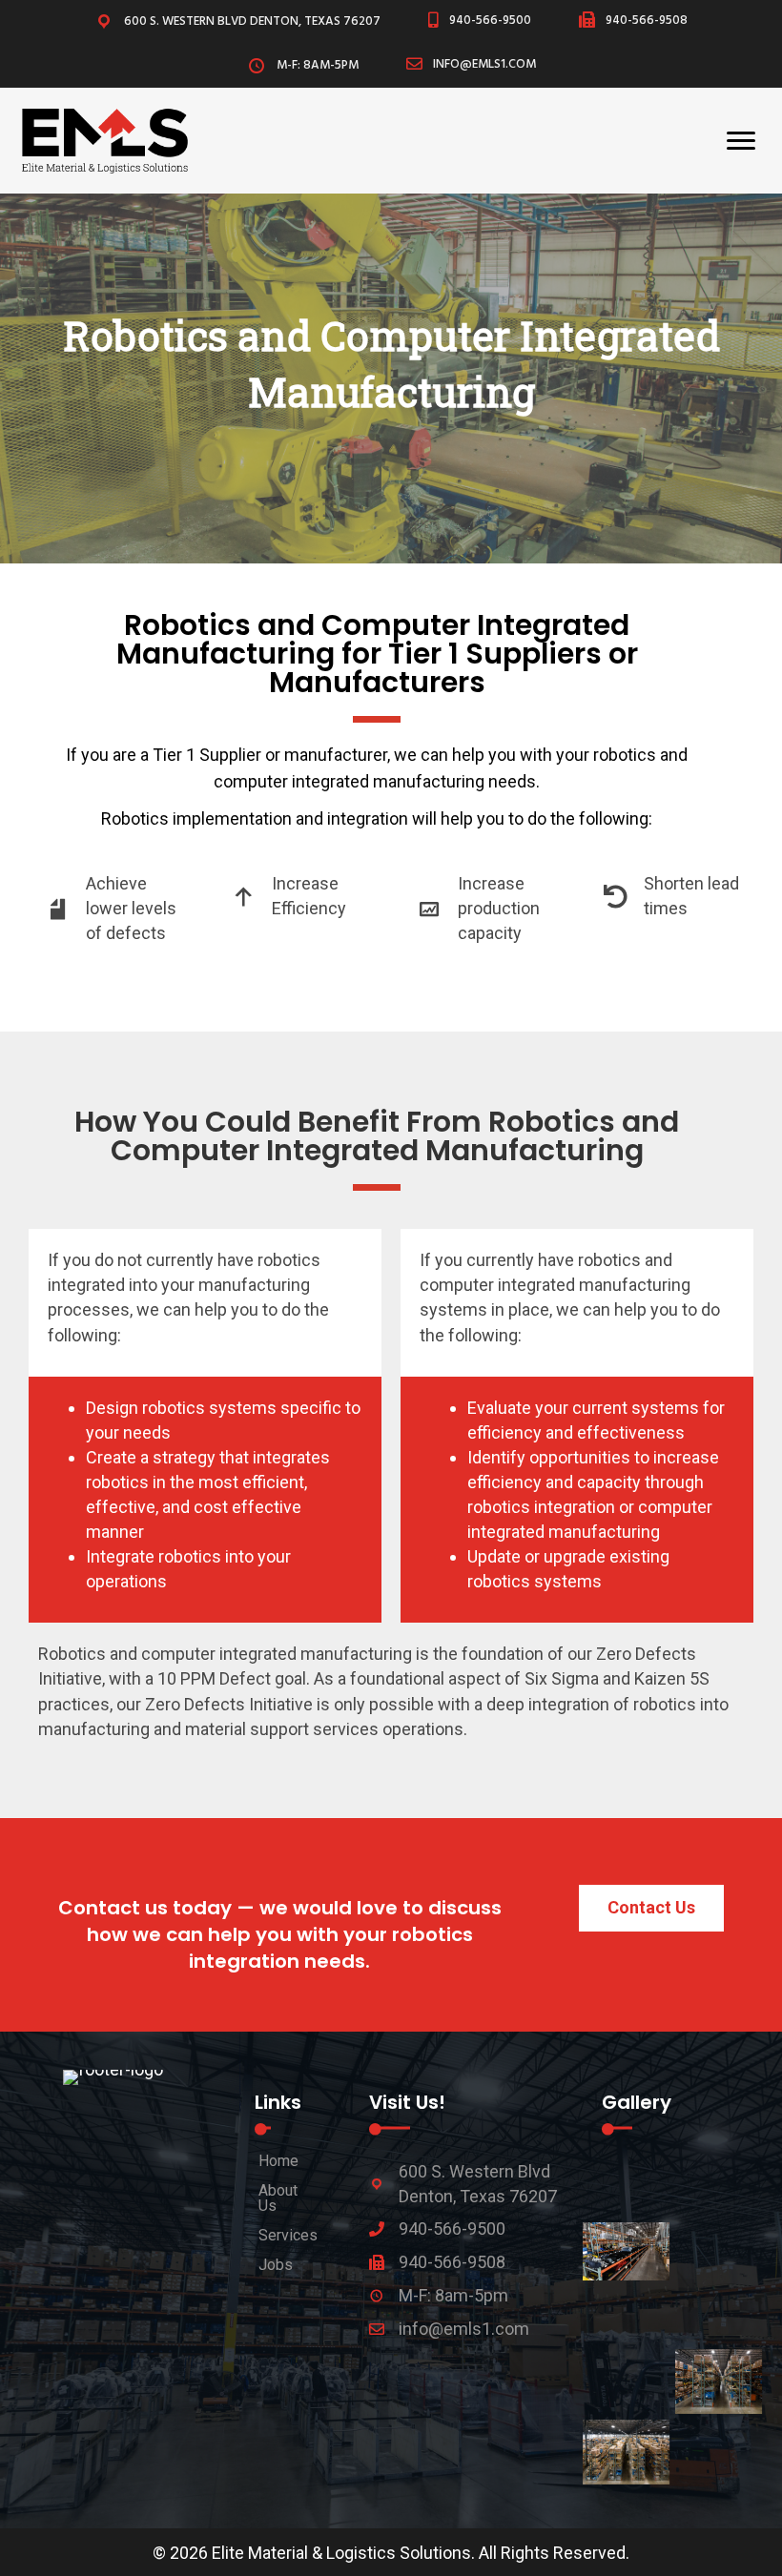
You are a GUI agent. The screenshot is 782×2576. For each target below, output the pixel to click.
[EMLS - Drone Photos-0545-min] (719, 2382)
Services (288, 2235)
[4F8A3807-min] (626, 2315)
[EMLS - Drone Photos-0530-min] (626, 2375)
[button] (651, 1908)
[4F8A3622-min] (626, 2251)
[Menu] (741, 141)
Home (278, 2160)
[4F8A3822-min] (719, 2315)
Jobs (276, 2264)
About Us (278, 2198)
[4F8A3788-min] (719, 2251)
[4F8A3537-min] (719, 2188)
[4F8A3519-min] (626, 2188)
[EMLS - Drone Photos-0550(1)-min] (626, 2452)
